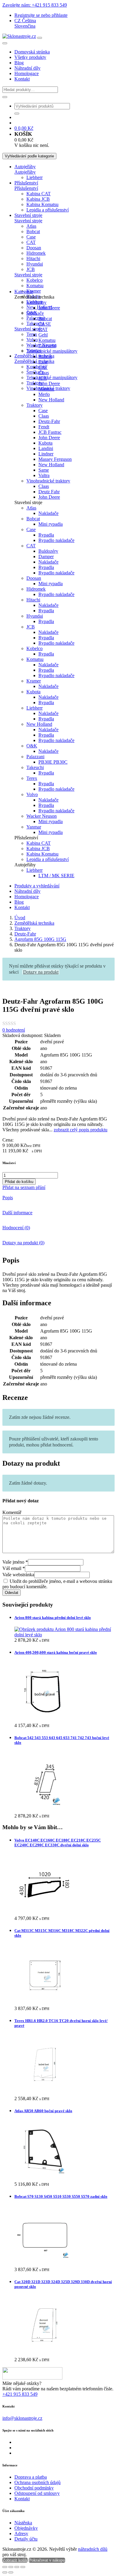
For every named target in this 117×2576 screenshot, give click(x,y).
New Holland (51, 400)
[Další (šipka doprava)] (11, 2572)
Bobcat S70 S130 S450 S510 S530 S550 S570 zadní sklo (61, 2196)
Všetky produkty (30, 57)
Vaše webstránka (18, 1575)
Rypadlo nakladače (56, 540)
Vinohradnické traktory (48, 481)
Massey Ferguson (55, 459)
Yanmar (34, 827)
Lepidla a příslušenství (48, 210)
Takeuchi (47, 346)
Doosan (34, 248)
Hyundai (35, 264)
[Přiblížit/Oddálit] (5, 2567)
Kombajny (36, 367)
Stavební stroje (28, 215)
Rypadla (46, 535)
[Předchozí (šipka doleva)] (5, 2572)
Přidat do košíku (19, 1182)
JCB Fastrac (50, 432)
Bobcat (33, 231)
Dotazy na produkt (41, 972)
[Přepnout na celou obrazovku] (11, 2567)
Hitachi (33, 259)
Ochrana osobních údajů (37, 2482)
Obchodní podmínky (34, 2488)
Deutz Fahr (49, 492)
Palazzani (35, 318)
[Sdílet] (17, 2567)
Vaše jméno (15, 1562)
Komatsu (35, 286)
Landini (46, 448)
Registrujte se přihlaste (41, 15)
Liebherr (34, 177)
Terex (32, 334)
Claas (44, 373)
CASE (45, 324)
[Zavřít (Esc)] (23, 2567)
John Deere (49, 308)
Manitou (46, 389)
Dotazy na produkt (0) (23, 1243)
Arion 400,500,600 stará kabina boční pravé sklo (56, 1652)
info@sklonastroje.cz (22, 2418)
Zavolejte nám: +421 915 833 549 (35, 5)
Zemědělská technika (34, 923)
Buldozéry (48, 551)
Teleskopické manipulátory (52, 377)
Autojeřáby (25, 167)
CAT (31, 242)
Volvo (32, 340)
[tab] (58, 1198)
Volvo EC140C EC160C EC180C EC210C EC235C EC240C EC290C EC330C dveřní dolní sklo (58, 1843)
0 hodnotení (14, 1030)
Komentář (12, 1512)
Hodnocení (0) (16, 1228)
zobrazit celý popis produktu (81, 1130)
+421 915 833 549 (20, 2394)
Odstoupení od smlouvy (37, 2493)
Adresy (21, 2533)
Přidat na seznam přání (24, 1187)
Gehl (43, 335)
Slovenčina (25, 26)
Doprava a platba (31, 2477)
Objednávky (26, 2528)
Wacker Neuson (42, 816)
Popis (8, 1198)
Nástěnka (23, 2523)
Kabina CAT (39, 194)
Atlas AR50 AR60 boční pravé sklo (43, 2111)
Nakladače (48, 513)
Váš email (14, 1568)
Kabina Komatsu (42, 204)
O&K (32, 746)
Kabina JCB (38, 199)
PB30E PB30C (53, 762)
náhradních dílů (93, 2549)
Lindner (46, 454)
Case (31, 237)
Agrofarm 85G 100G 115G (40, 939)
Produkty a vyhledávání (37, 886)
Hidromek (36, 253)
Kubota (45, 443)
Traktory (34, 405)
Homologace (27, 73)
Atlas (31, 226)
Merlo (44, 394)
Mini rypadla (51, 524)
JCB (31, 269)
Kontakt (22, 79)
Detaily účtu (26, 2539)
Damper (46, 557)
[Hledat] (5, 97)
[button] (25, 21)
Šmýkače (35, 313)
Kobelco (34, 280)
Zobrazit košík (15, 2560)
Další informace (17, 1213)
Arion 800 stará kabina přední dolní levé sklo (53, 1618)
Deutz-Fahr (49, 421)
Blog (19, 63)
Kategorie (24, 292)
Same (44, 470)
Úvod (20, 918)
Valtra (44, 475)
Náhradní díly (27, 68)
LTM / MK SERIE (56, 876)
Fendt (44, 427)
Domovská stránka (32, 52)
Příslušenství (26, 183)
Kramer (34, 291)
